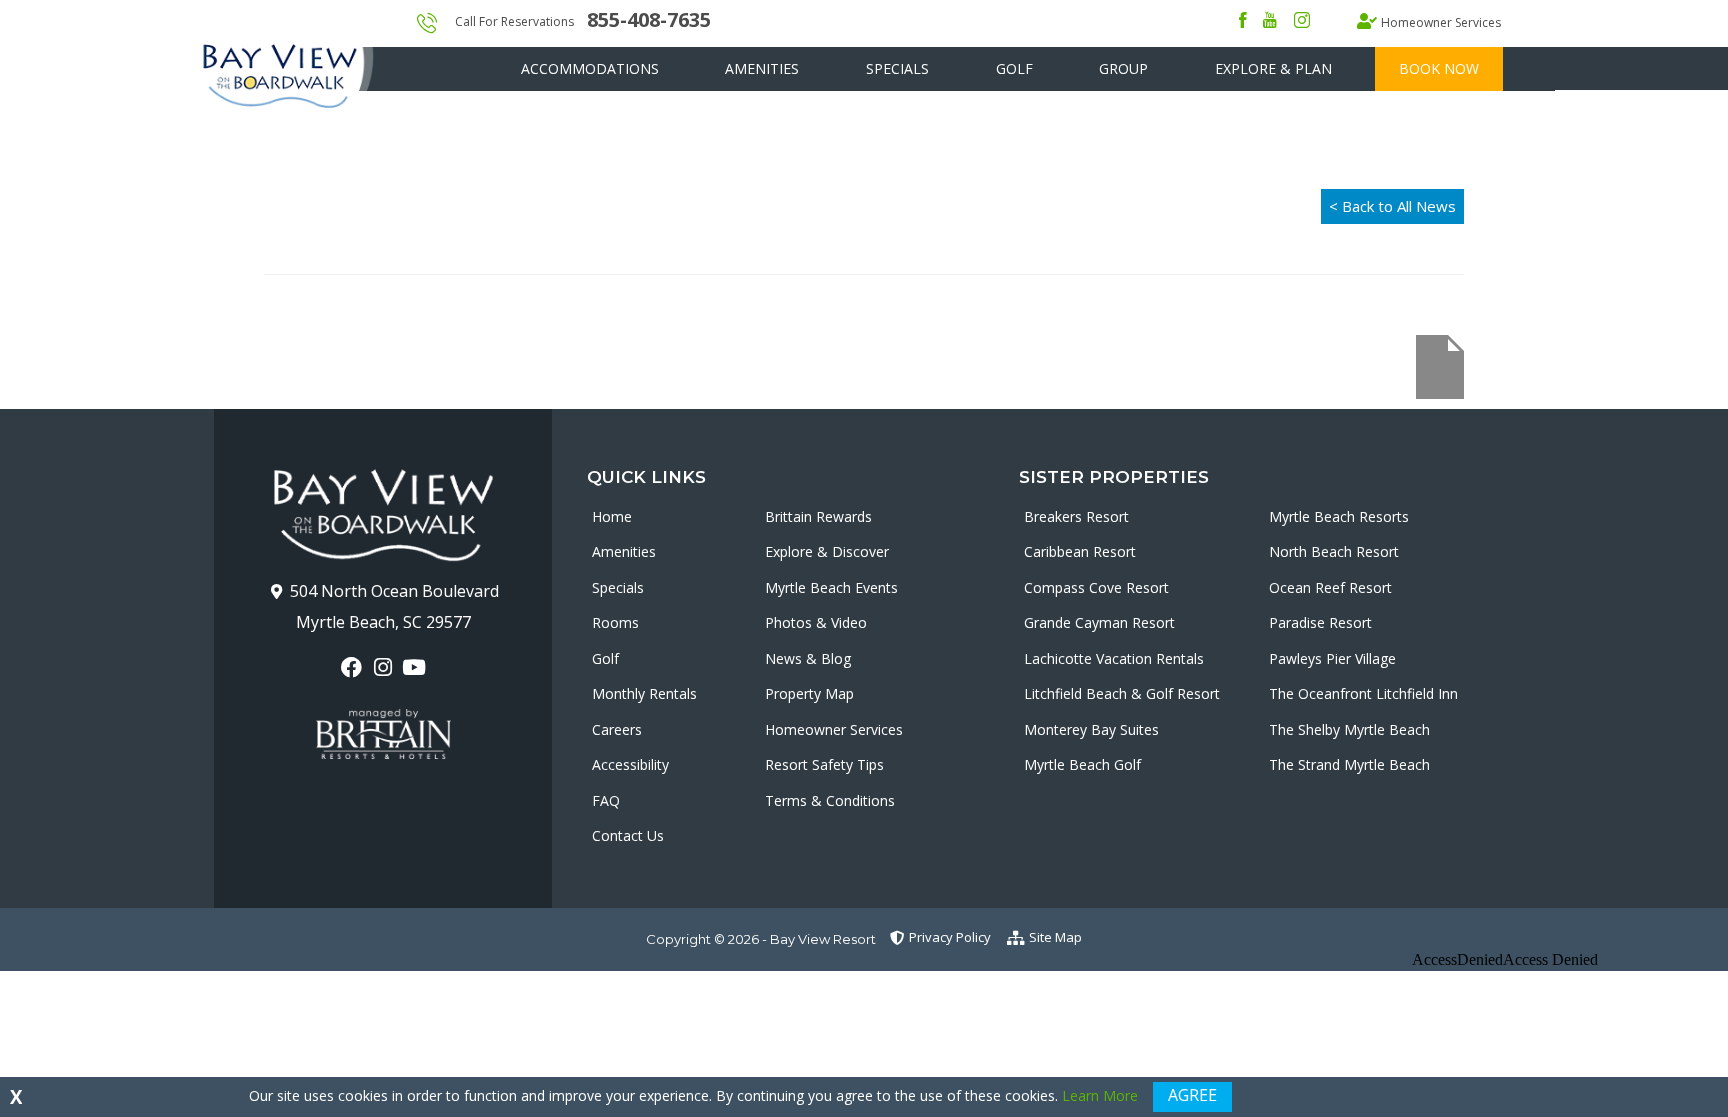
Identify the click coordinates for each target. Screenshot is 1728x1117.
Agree (1192, 1095)
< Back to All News (1392, 206)
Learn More (1100, 1095)
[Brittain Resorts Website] (383, 734)
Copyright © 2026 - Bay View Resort (761, 939)
